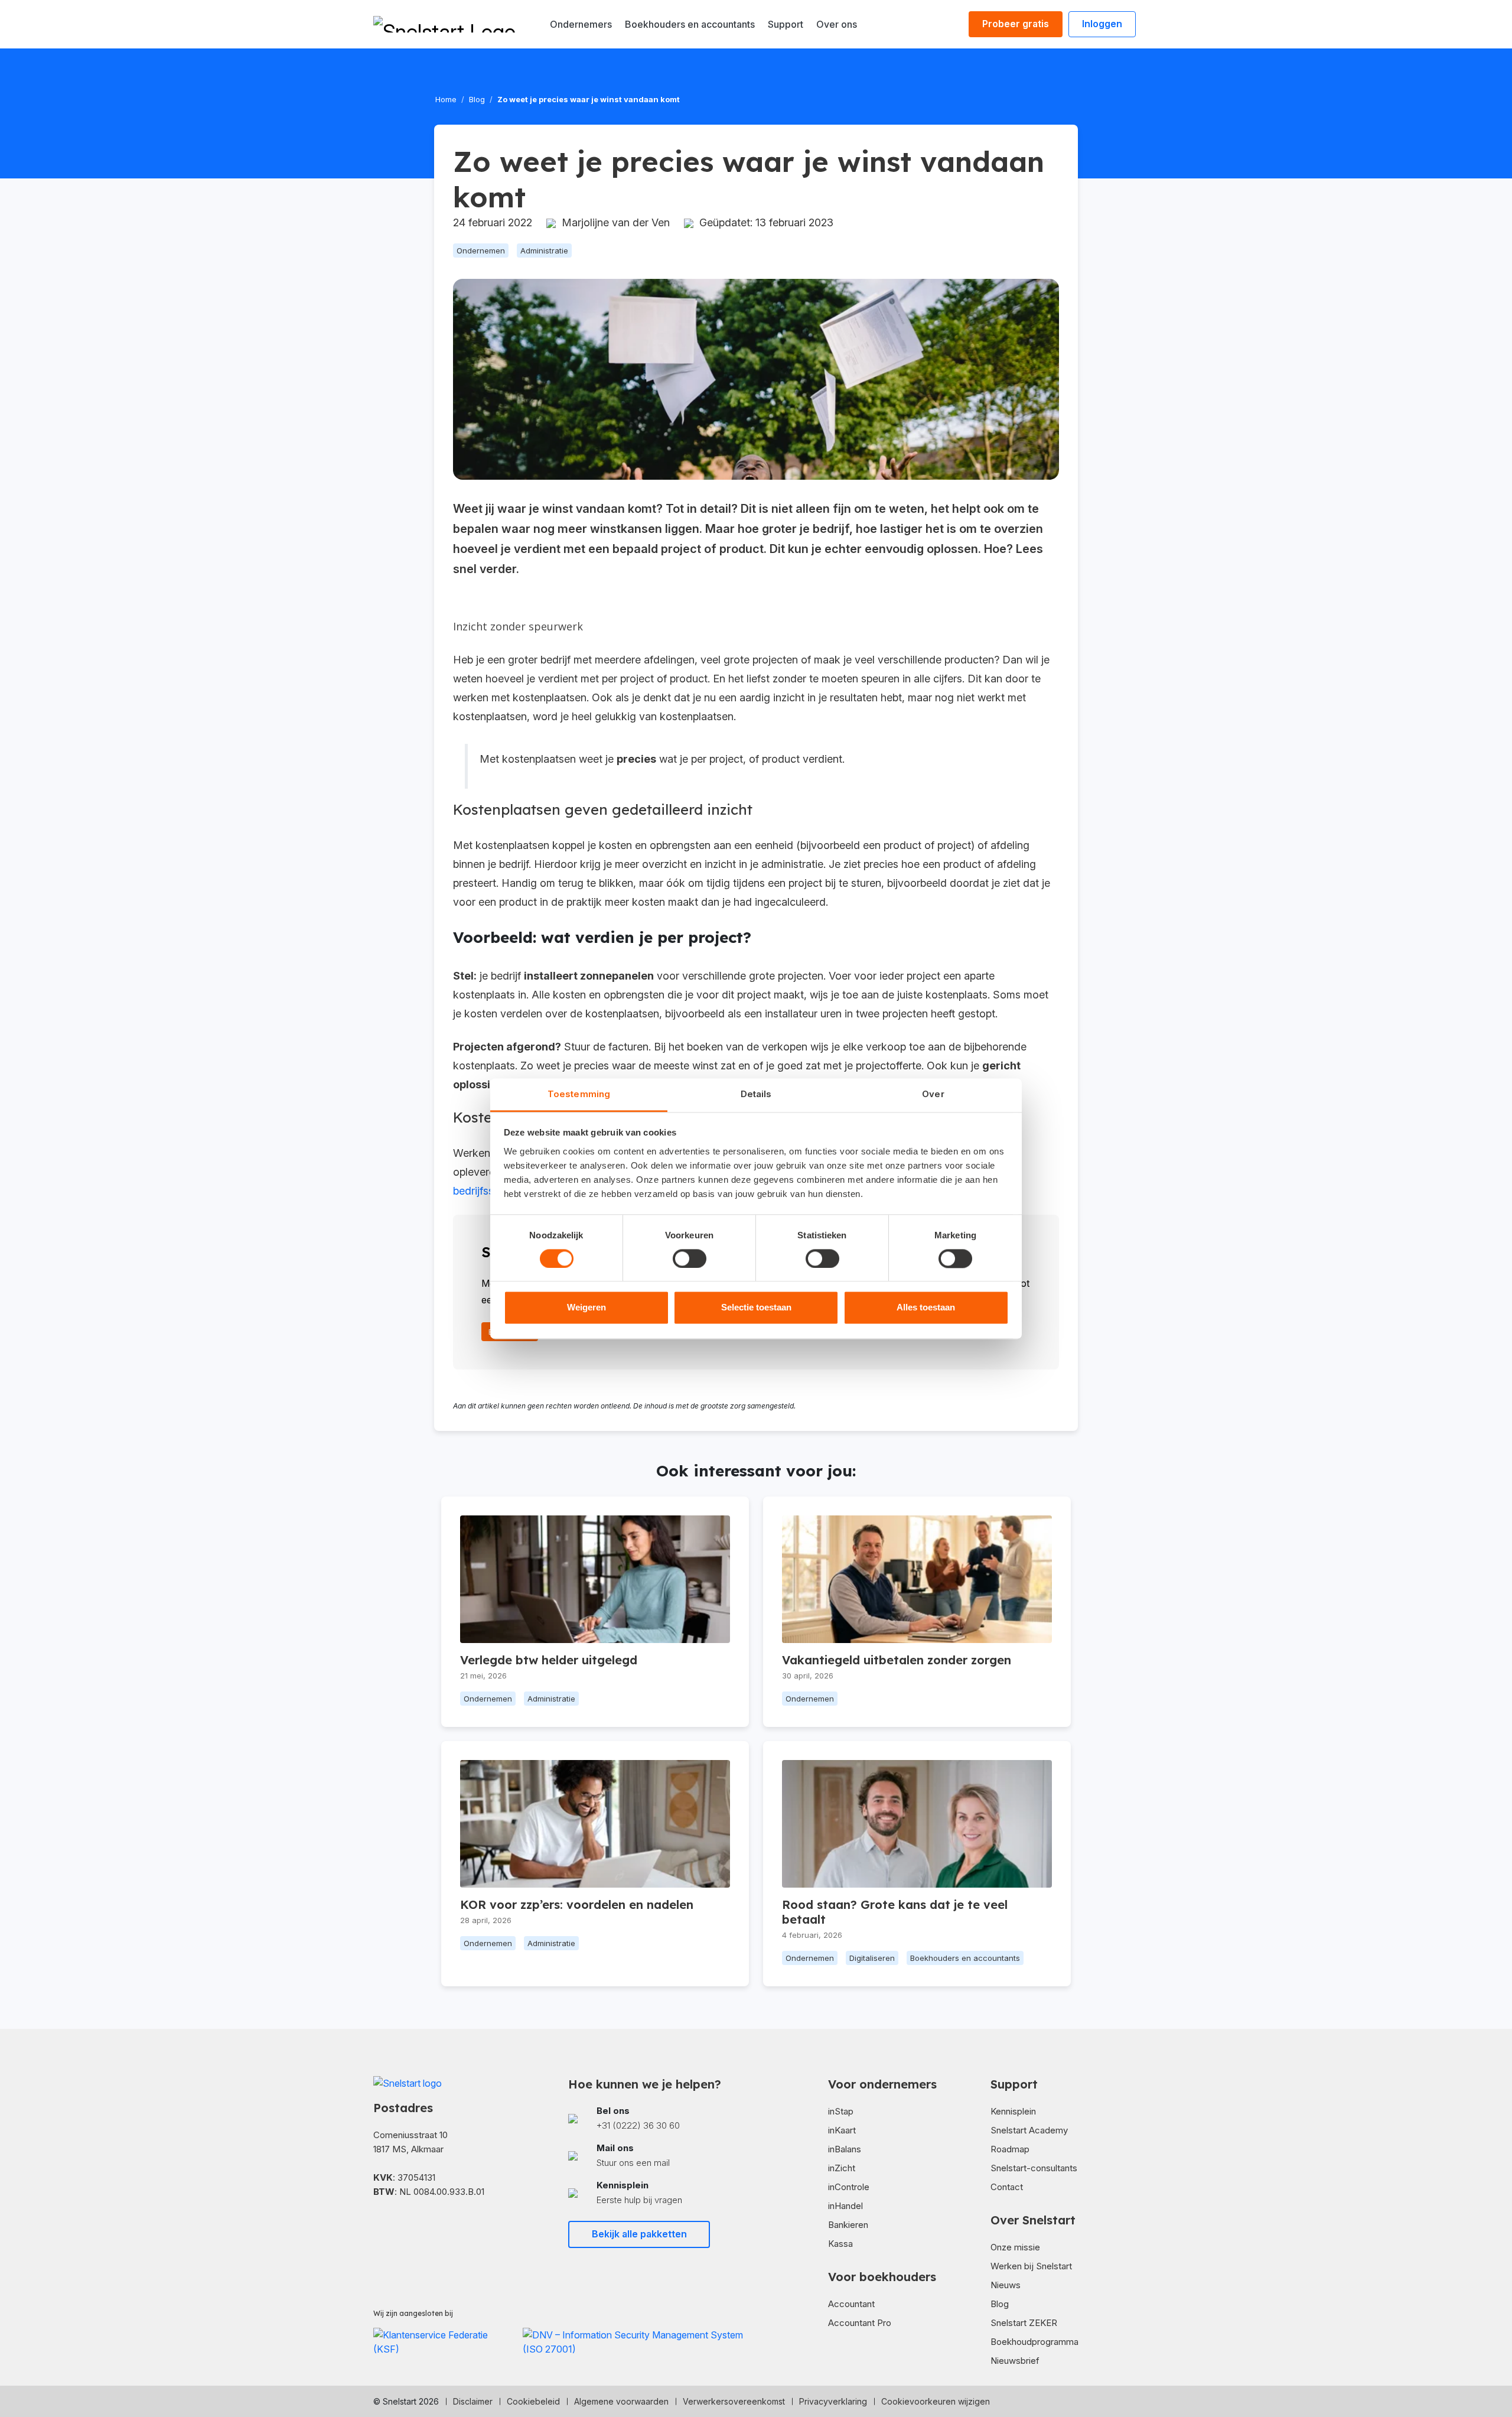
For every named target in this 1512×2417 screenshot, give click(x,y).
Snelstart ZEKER (1024, 2323)
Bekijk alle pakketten (639, 2234)
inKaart (842, 2130)
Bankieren (848, 2225)
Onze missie (1015, 2247)
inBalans (845, 2149)
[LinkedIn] (397, 2226)
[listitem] (659, 2118)
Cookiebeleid (533, 2401)
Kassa (840, 2244)
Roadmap (1010, 2149)
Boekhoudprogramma (1034, 2342)
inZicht (842, 2168)
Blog (477, 99)
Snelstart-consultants (1034, 2168)
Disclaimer (473, 2401)
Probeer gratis (1016, 24)
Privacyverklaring (833, 2401)
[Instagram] (416, 2226)
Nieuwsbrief (1015, 2361)
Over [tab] (933, 1094)
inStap (841, 2111)
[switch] (690, 1258)
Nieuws (1006, 2285)
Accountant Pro (860, 2323)
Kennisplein (1013, 2111)
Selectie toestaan (756, 1308)
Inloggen (1102, 24)
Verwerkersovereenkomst (734, 2401)
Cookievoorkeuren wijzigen (936, 2401)
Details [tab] (756, 1094)
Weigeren (586, 1308)
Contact (1007, 2187)
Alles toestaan (926, 1308)
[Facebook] (378, 2226)
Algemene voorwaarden (621, 2401)
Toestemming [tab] (579, 1094)
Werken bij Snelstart (1031, 2266)
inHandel (845, 2206)
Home (446, 99)
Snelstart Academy (1029, 2130)
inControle (849, 2187)
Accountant (851, 2304)
